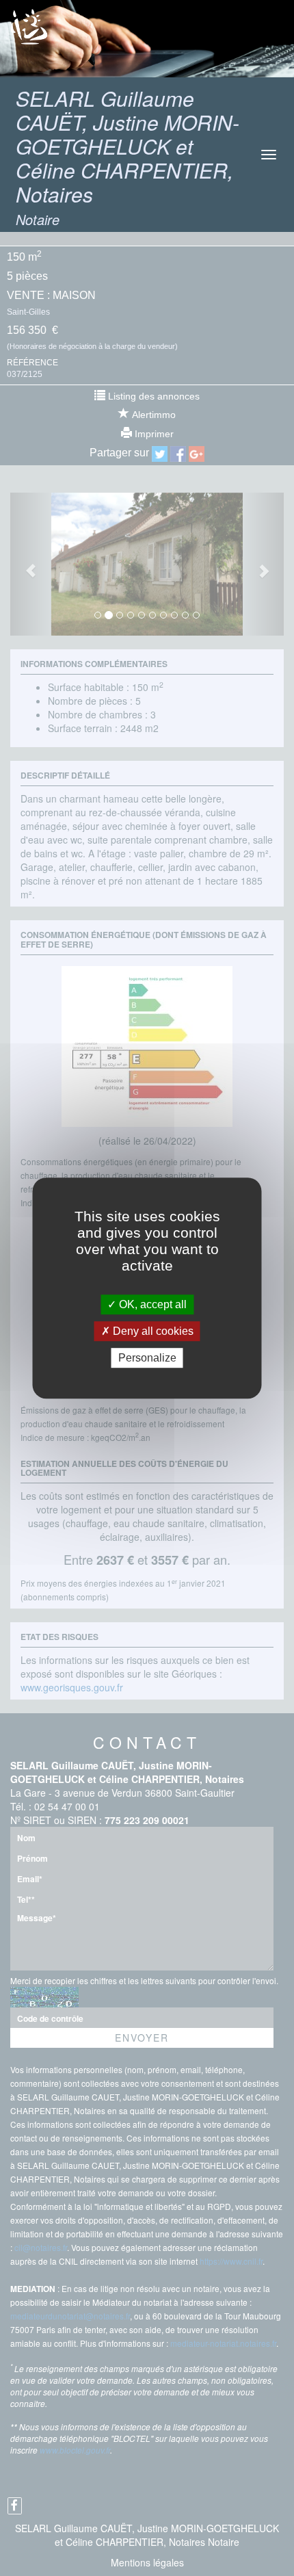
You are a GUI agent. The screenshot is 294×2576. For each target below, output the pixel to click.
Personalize (147, 1358)
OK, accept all (151, 1304)
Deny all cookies (152, 1331)
